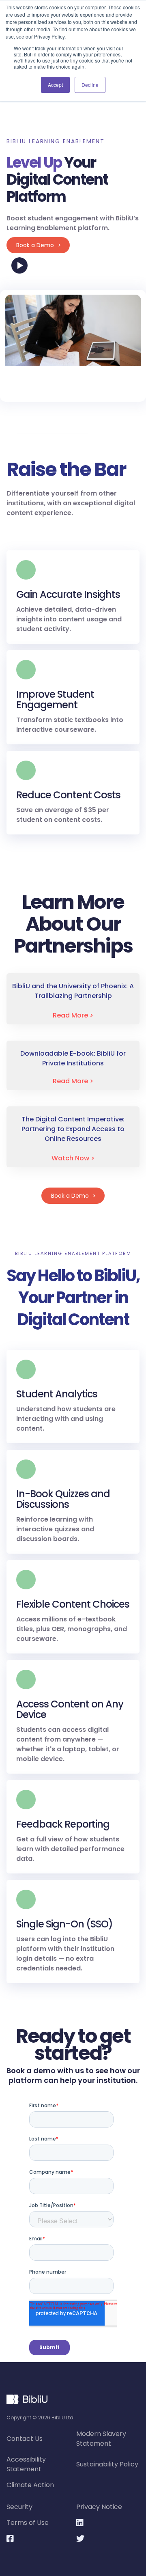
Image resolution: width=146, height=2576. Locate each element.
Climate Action (30, 2485)
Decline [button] (90, 85)
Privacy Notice (99, 2507)
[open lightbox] (73, 330)
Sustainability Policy (107, 2464)
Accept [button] (55, 85)
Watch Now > (73, 1158)
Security (19, 2507)
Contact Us (25, 2439)
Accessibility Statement (26, 2464)
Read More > (73, 1015)
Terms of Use (28, 2523)
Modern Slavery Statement (101, 2439)
